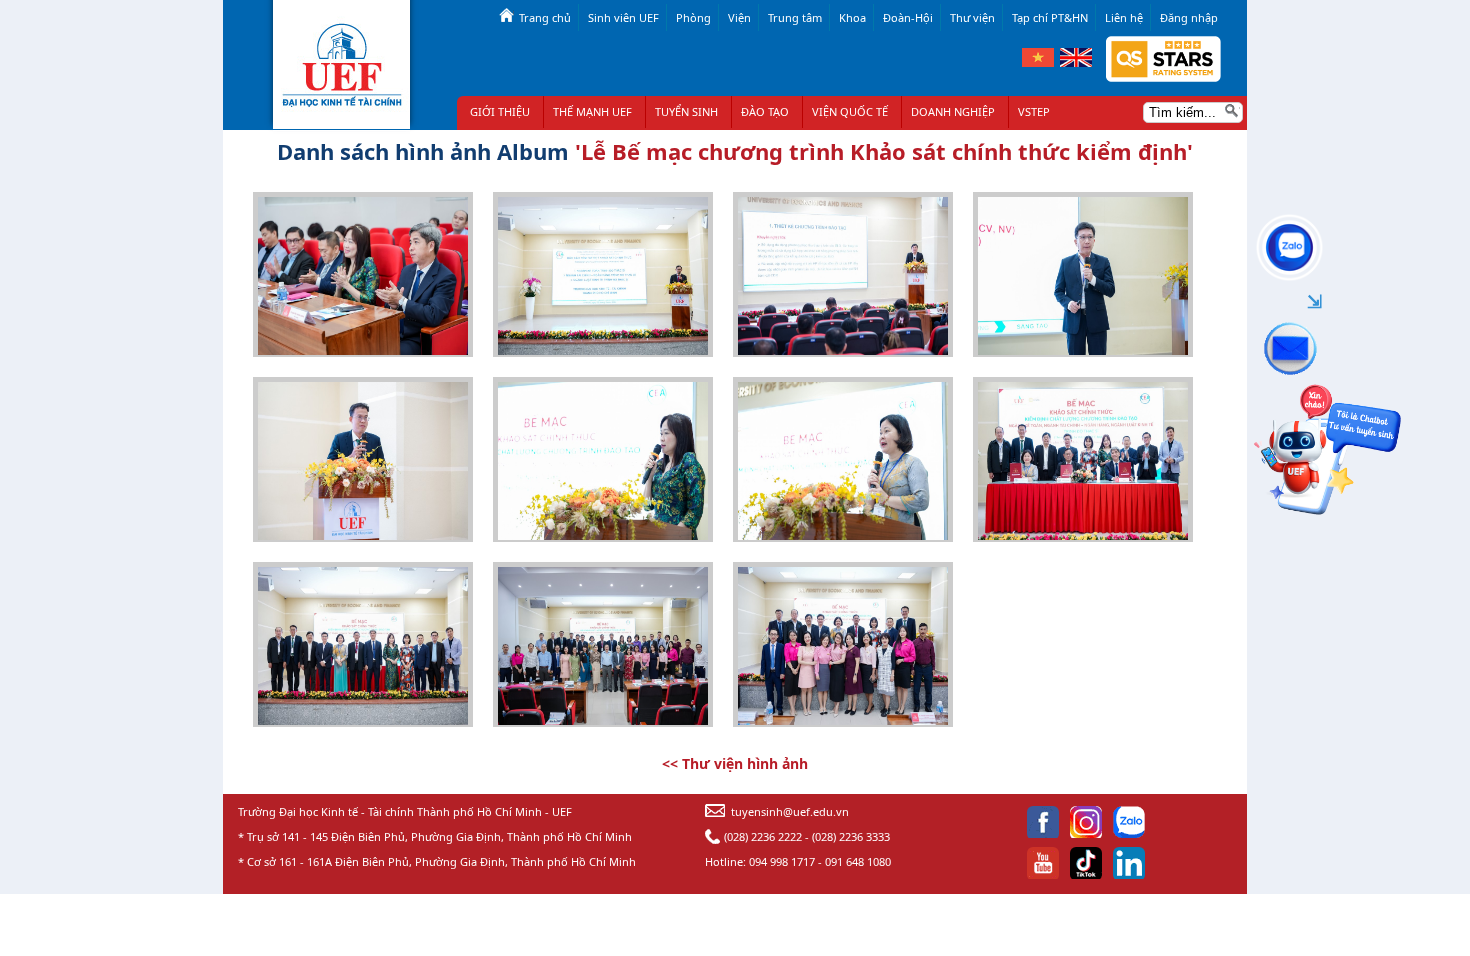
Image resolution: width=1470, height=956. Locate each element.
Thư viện (972, 17)
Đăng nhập (1189, 17)
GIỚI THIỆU (500, 111)
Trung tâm (795, 17)
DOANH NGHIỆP (953, 111)
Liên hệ (1124, 17)
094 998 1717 (782, 861)
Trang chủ (545, 17)
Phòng (693, 17)
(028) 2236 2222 (763, 836)
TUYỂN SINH (686, 111)
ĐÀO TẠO (765, 111)
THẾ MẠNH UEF (592, 111)
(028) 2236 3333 (851, 836)
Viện (739, 17)
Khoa (852, 17)
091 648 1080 (858, 861)
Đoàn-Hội (908, 17)
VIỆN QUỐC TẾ (850, 111)
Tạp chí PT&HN (1050, 17)
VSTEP (1034, 111)
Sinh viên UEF (623, 17)
